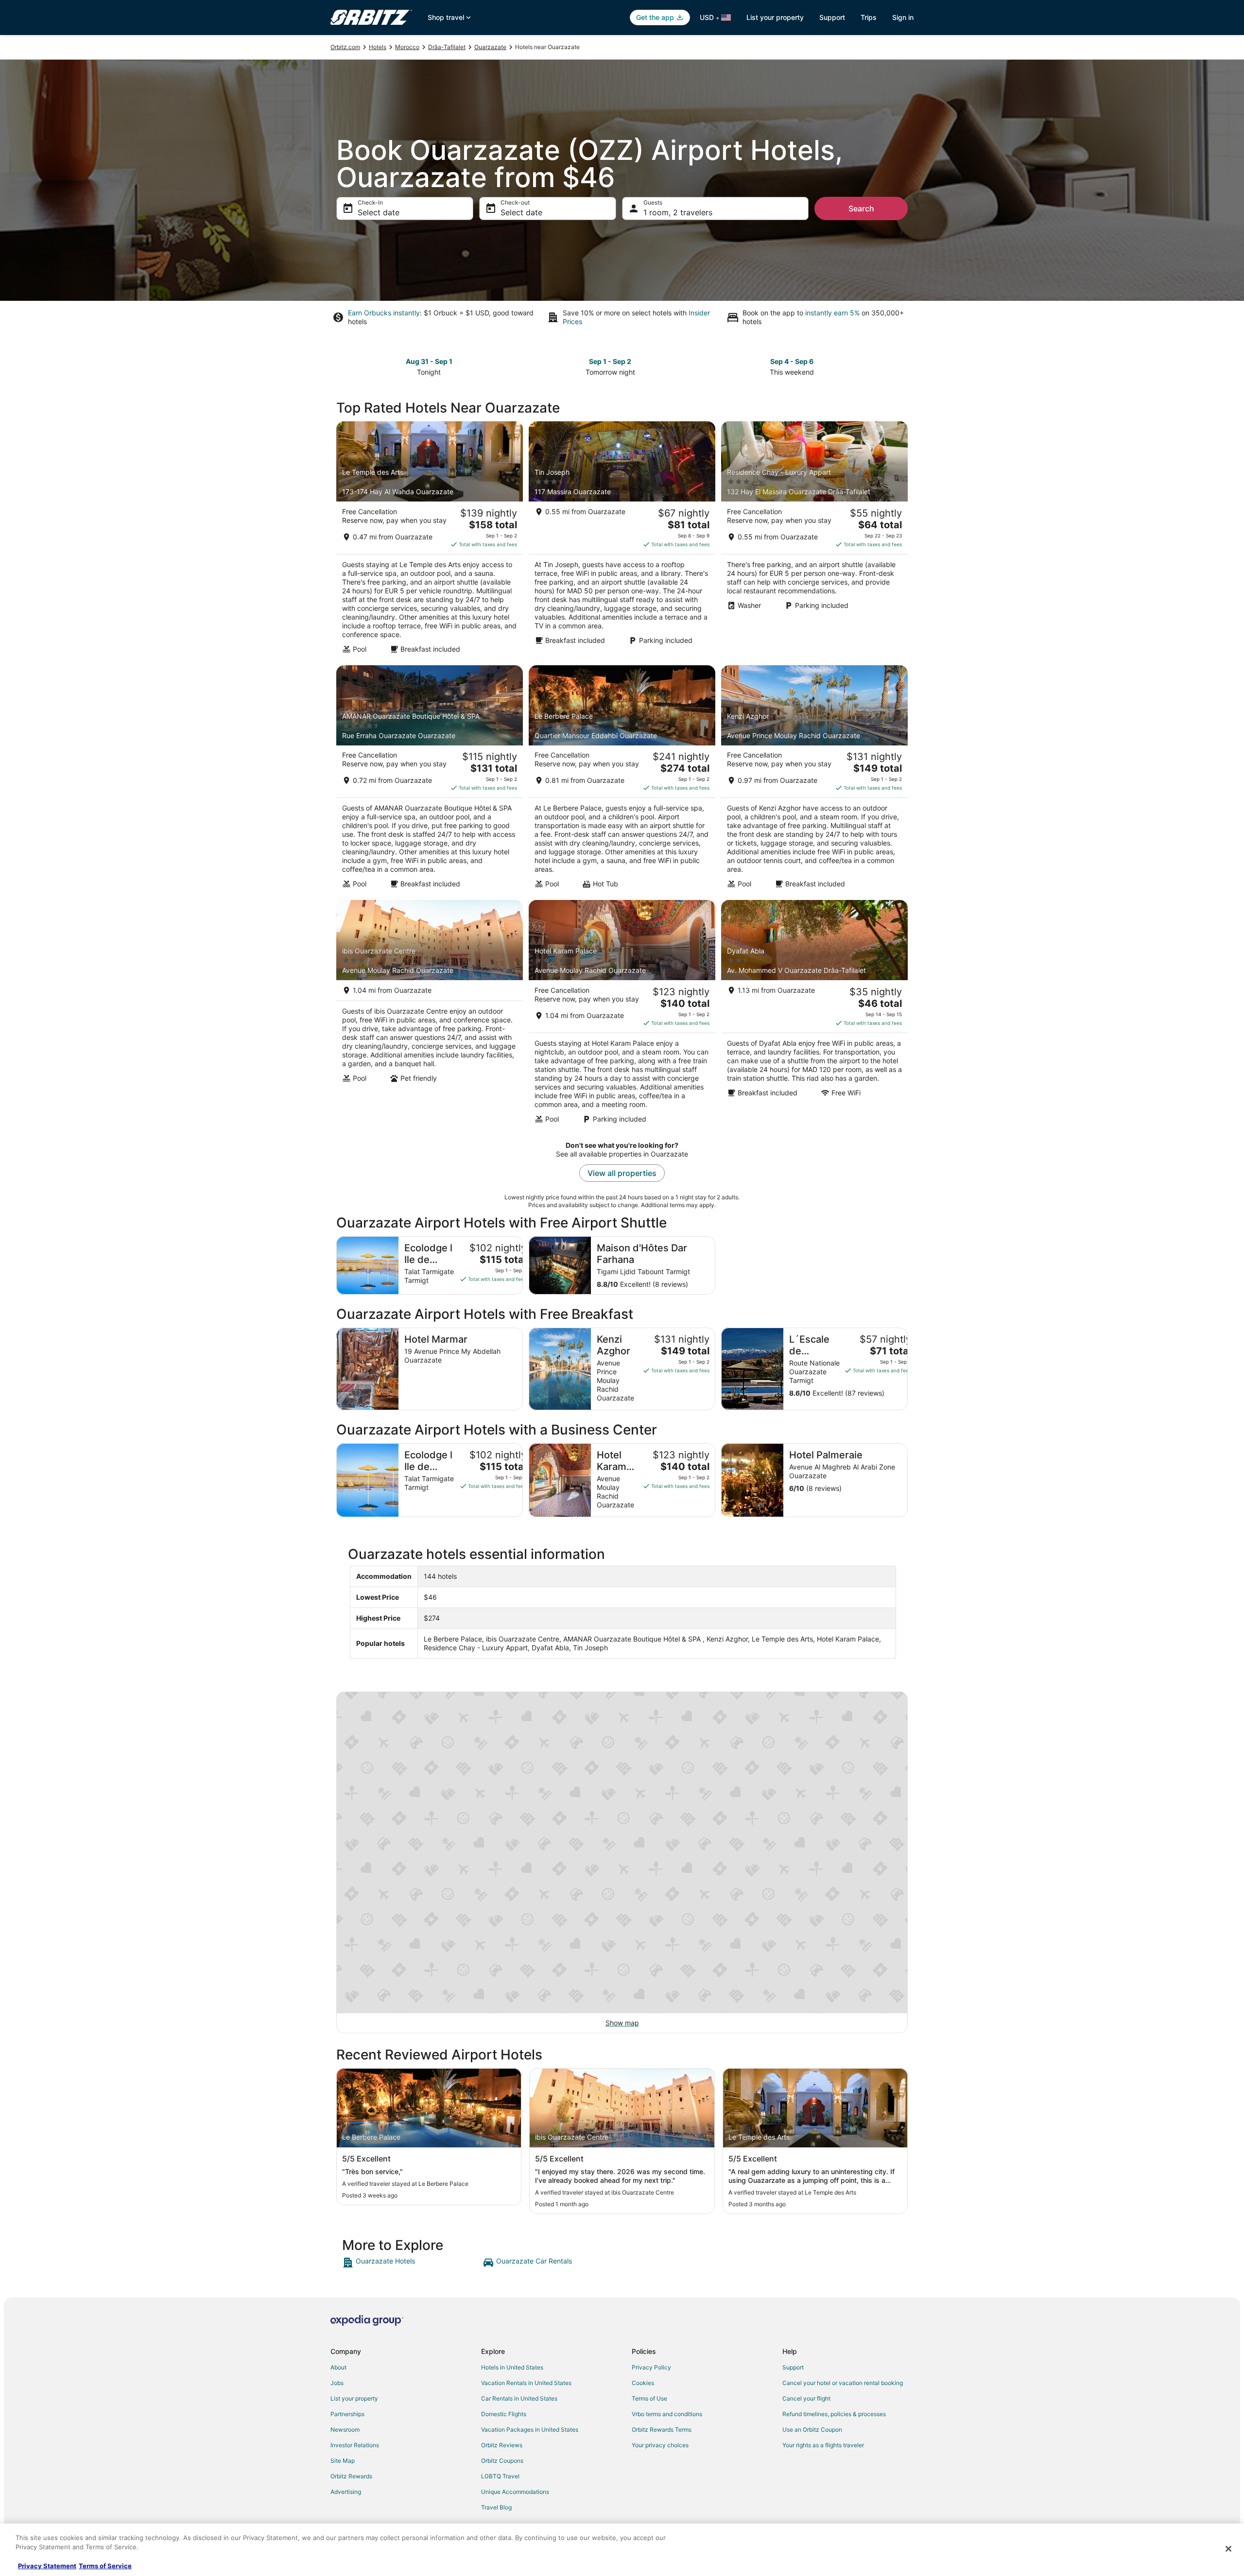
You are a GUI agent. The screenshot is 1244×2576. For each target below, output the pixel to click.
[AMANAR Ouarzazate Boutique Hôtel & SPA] (430, 780)
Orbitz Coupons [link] (502, 2461)
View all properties (622, 1173)
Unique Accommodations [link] (515, 2492)
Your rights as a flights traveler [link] (823, 2445)
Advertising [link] (346, 2492)
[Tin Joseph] (622, 540)
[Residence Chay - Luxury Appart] (814, 540)
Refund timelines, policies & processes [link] (834, 2414)
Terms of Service (105, 2566)
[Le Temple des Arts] (430, 540)
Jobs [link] (337, 2383)
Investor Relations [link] (355, 2445)
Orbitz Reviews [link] (502, 2445)
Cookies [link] (643, 2383)
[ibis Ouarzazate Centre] (430, 1015)
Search (861, 208)
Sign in (903, 17)
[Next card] (902, 366)
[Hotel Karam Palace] (622, 1015)
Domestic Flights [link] (504, 2414)
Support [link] (793, 2367)
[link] (411, 2263)
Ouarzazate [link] (490, 47)
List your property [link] (354, 2398)
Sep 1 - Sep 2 (610, 361)
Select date (379, 212)
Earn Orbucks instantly (384, 313)
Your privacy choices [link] (660, 2445)
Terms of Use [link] (649, 2398)
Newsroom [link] (345, 2429)
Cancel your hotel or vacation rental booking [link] (843, 2383)
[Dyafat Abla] (814, 1015)
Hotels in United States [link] (512, 2367)
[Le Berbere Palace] (622, 780)
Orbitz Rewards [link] (351, 2476)
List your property (775, 17)
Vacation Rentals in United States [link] (526, 2383)
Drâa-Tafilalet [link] (447, 47)
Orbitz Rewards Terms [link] (662, 2429)
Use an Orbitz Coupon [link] (812, 2429)
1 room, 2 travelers (678, 212)
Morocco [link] (407, 47)
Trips (869, 17)
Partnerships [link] (347, 2414)
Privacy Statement (47, 2566)
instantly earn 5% (832, 313)
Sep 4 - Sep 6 (792, 361)
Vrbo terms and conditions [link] (667, 2414)
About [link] (338, 2367)
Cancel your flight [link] (806, 2398)
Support (832, 17)
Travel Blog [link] (496, 2507)
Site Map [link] (343, 2461)
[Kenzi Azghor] (814, 780)
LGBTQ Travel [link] (500, 2476)
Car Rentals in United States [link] (519, 2398)
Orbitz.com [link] (345, 47)
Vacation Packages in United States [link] (530, 2429)
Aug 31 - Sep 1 (429, 361)
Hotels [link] (378, 47)
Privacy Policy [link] (651, 2367)
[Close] (1228, 2549)
